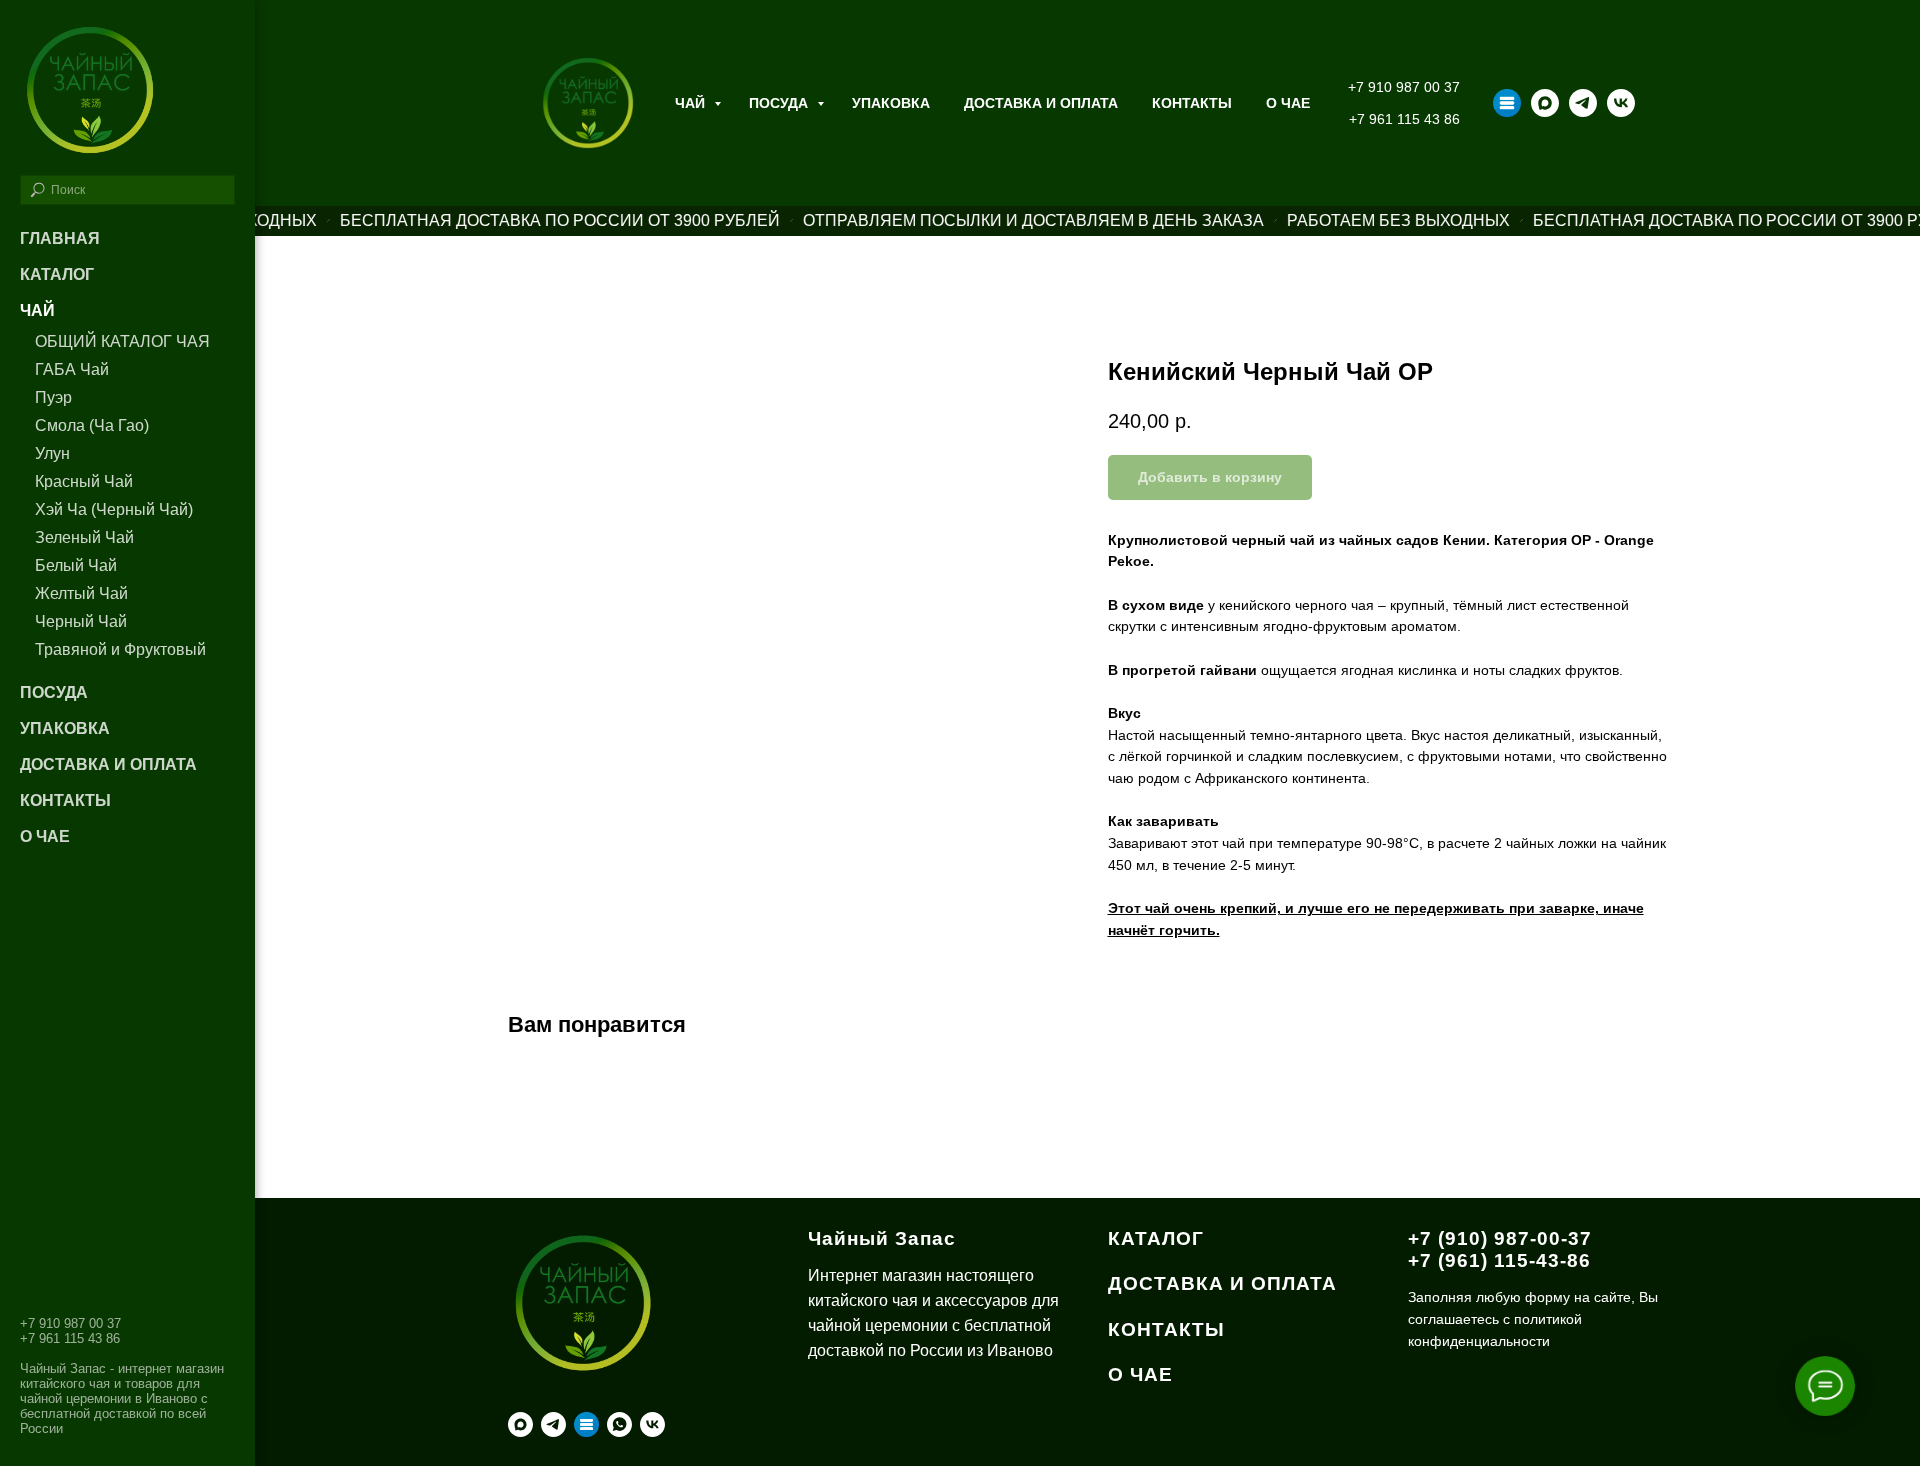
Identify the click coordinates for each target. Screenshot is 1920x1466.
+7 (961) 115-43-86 (1499, 1260)
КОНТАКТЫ (1166, 1329)
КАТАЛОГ (1156, 1238)
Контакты (1192, 103)
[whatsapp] (619, 1424)
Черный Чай (81, 621)
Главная (60, 238)
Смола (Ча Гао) (92, 425)
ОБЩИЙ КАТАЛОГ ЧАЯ (122, 341)
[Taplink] (1507, 103)
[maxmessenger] (1545, 103)
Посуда (780, 103)
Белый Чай (76, 565)
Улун (52, 453)
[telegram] (1583, 103)
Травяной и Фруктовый (120, 649)
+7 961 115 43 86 (1404, 119)
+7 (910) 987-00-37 (1500, 1238)
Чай (692, 103)
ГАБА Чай (72, 369)
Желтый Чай (81, 593)
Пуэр (53, 397)
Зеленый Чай (84, 537)
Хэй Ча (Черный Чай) (114, 509)
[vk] (1621, 103)
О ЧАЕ (1288, 103)
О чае (45, 836)
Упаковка (891, 103)
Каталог (57, 274)
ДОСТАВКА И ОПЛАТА (1222, 1283)
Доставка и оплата (1041, 103)
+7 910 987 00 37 (1404, 87)
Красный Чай (84, 481)
